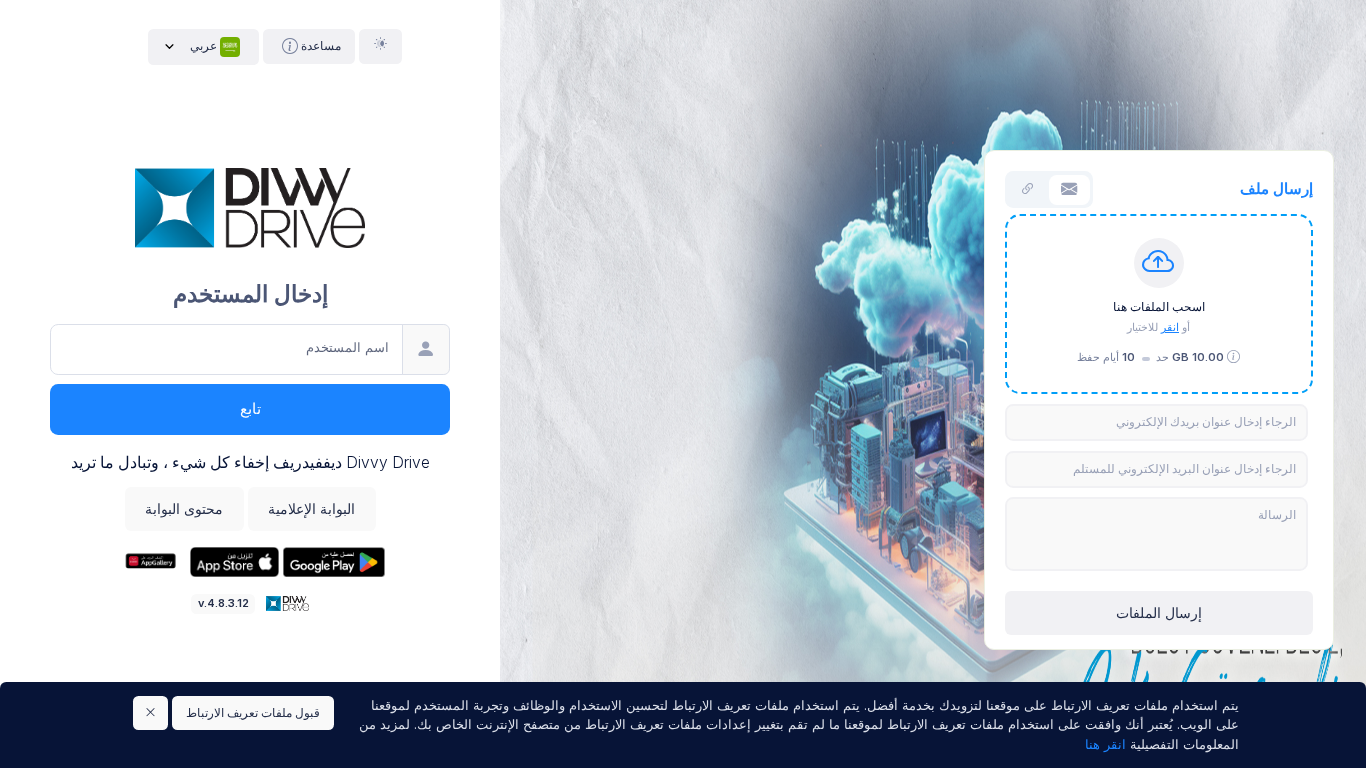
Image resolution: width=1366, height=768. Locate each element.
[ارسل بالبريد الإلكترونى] (1069, 190)
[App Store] (233, 561)
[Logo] (285, 602)
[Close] (150, 713)
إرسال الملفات (1159, 612)
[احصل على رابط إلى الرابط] (1028, 190)
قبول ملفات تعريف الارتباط (253, 712)
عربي (203, 45)
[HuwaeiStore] (150, 561)
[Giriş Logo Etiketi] (249, 206)
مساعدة (319, 45)
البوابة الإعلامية (311, 508)
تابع (250, 409)
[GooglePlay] (331, 561)
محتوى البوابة (184, 508)
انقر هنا (1105, 744)
